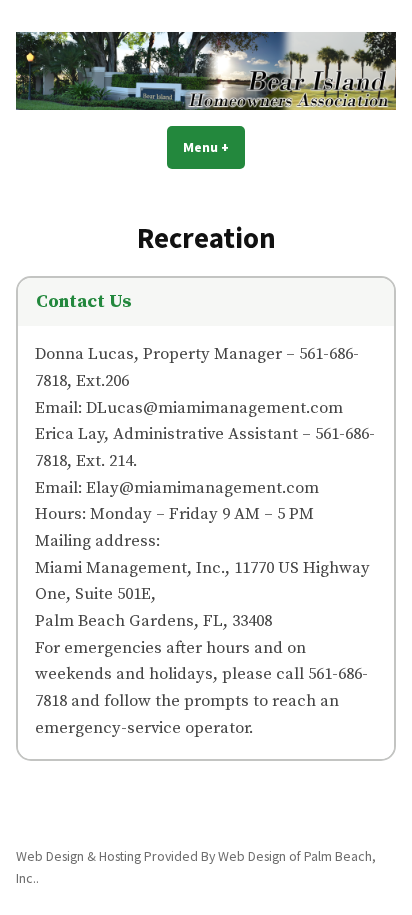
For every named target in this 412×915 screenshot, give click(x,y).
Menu (214, 147)
